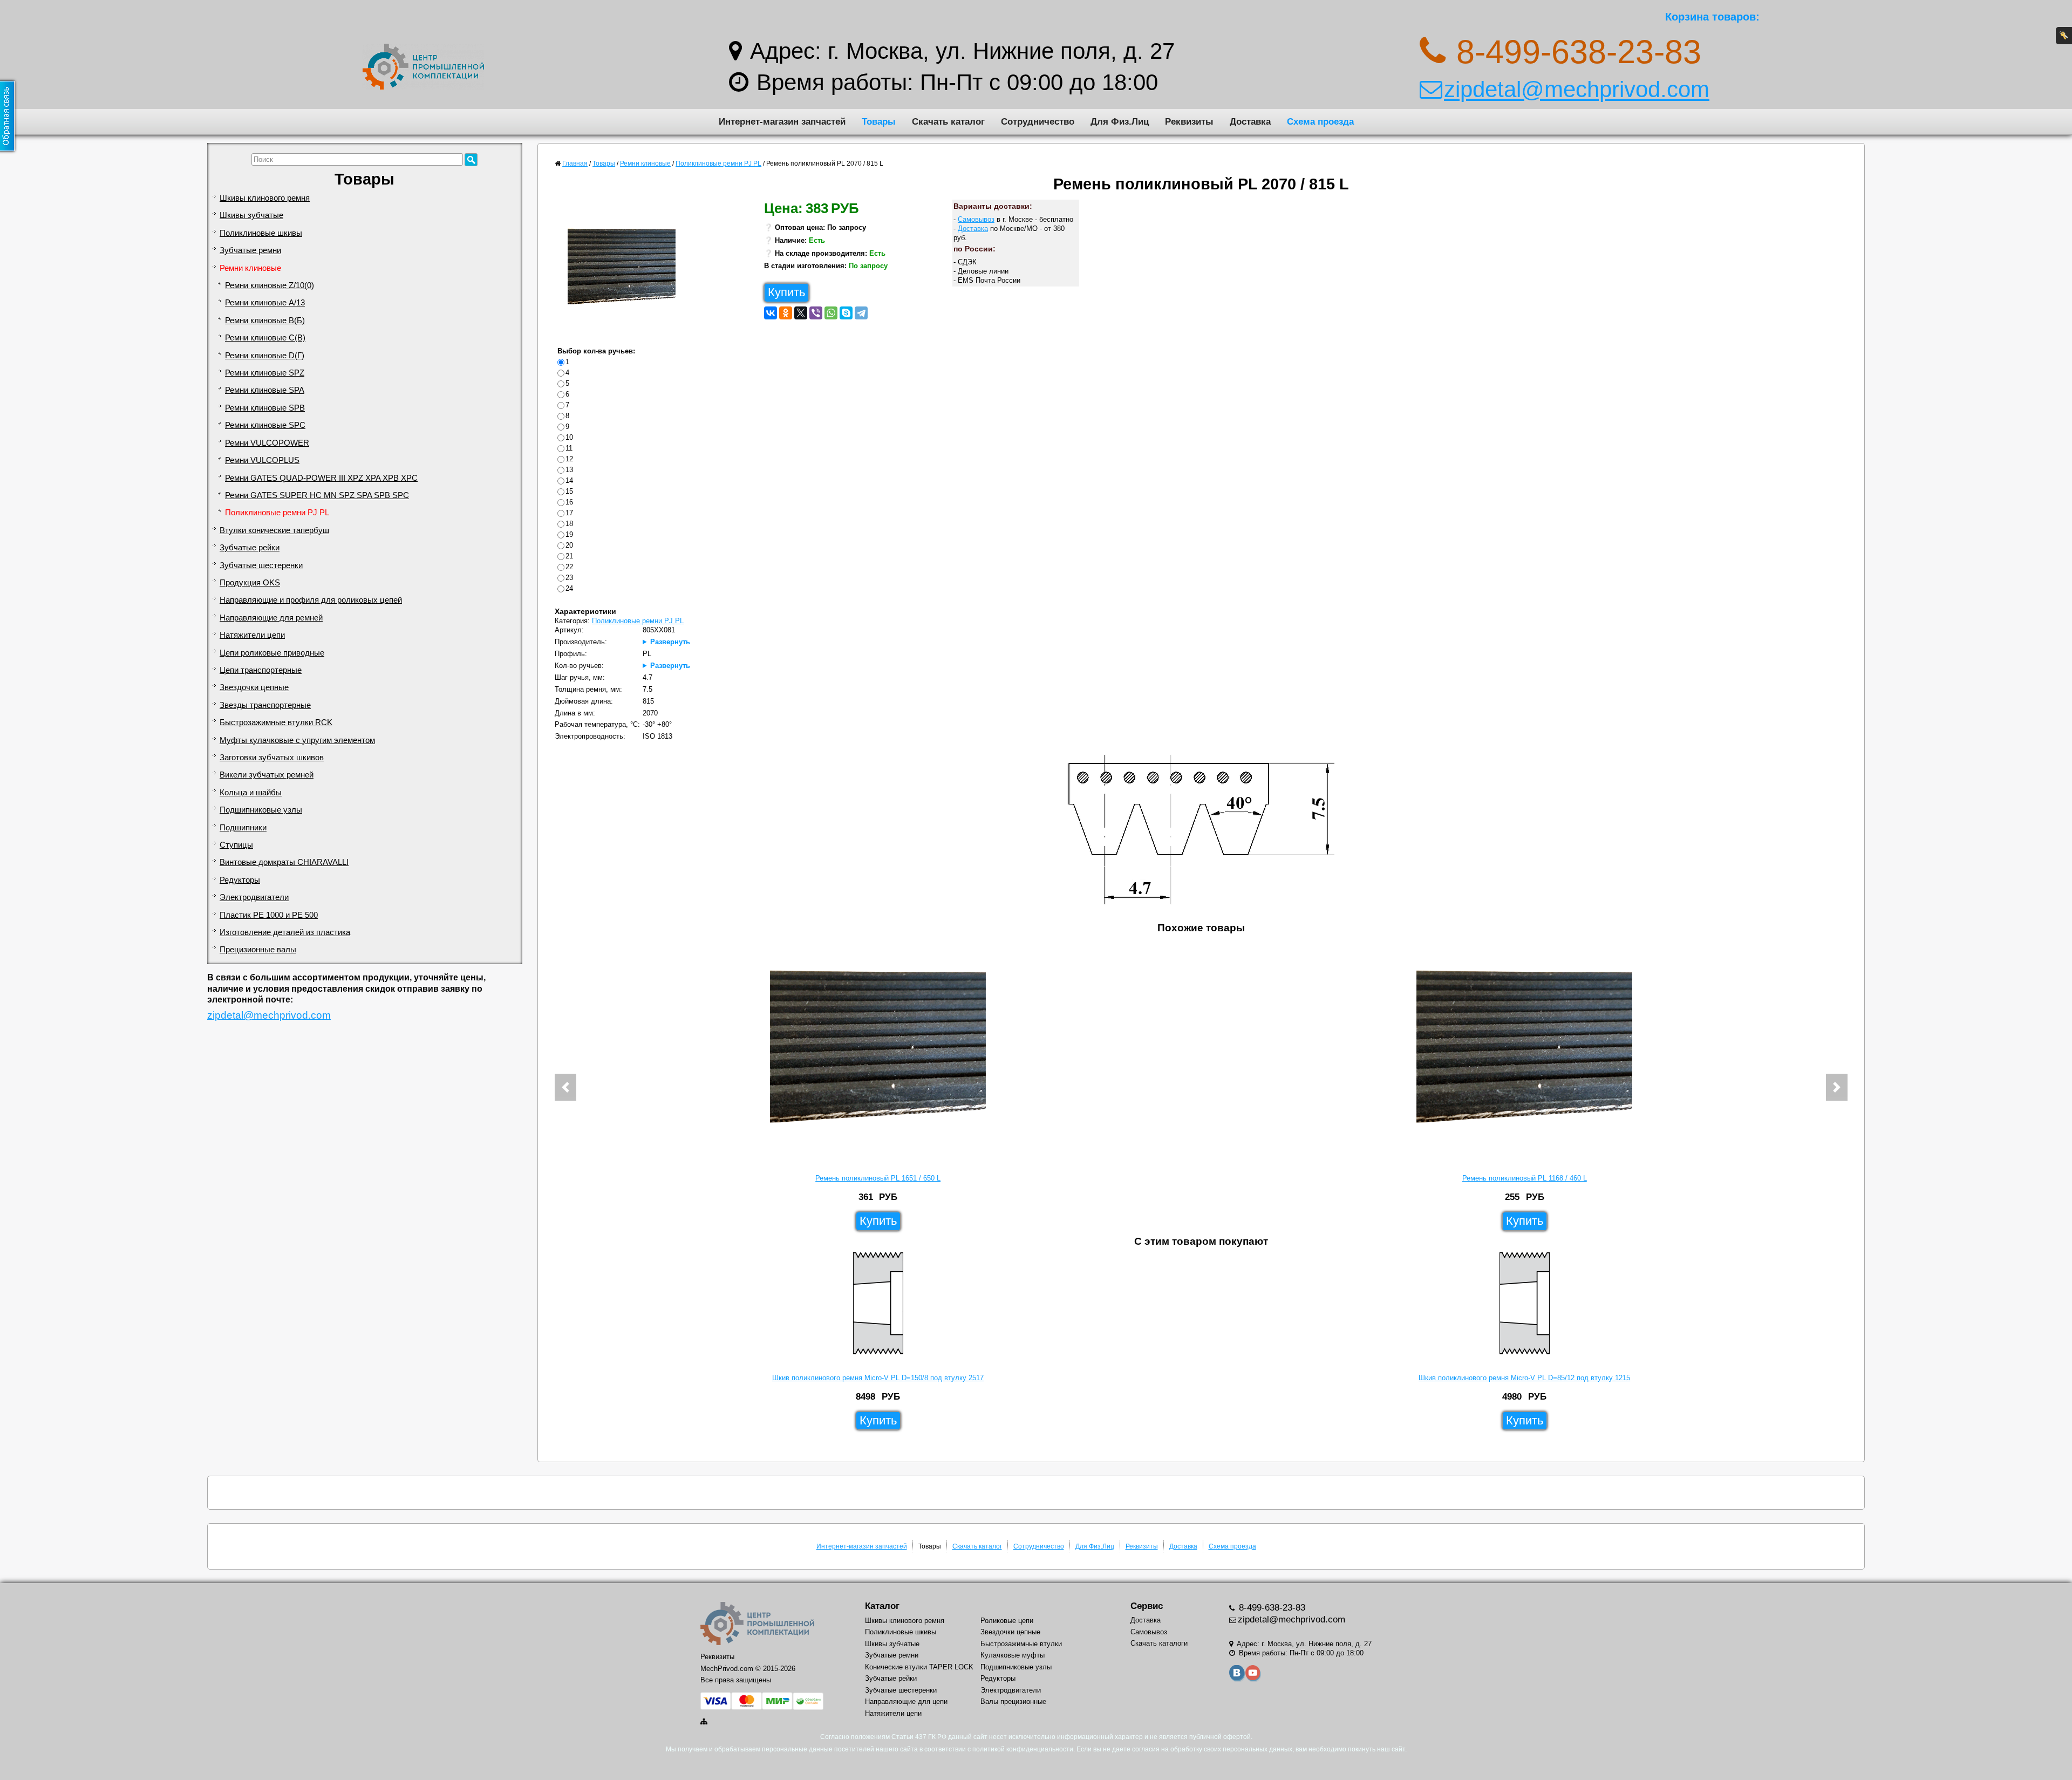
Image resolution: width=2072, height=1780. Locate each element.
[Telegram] (861, 313)
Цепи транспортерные (261, 670)
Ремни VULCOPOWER (267, 443)
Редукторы (240, 880)
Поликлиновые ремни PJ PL (277, 513)
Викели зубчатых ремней (267, 775)
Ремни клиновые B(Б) (265, 320)
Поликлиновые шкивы (261, 233)
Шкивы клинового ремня (265, 198)
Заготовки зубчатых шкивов (272, 758)
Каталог (882, 1606)
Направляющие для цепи (906, 1701)
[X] (801, 313)
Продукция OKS (250, 583)
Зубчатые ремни (250, 250)
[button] (565, 1087)
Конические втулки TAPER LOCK (919, 1667)
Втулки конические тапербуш (274, 530)
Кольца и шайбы (251, 793)
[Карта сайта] (705, 1721)
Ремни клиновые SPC (265, 425)
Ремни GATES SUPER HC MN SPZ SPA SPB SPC (317, 495)
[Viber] (816, 313)
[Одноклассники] (786, 313)
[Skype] (846, 313)
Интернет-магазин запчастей (782, 121)
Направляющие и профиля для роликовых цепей (311, 600)
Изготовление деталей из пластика (285, 932)
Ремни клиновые (250, 268)
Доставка (1250, 121)
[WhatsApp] (831, 313)
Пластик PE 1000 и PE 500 (269, 915)
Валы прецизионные (1013, 1701)
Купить (786, 292)
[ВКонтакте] (771, 313)
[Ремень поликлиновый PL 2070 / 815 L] (626, 269)
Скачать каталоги (1159, 1643)
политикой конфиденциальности (1023, 1749)
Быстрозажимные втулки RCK (276, 722)
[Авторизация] (2064, 36)
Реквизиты (1189, 121)
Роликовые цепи (1007, 1621)
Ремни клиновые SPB (265, 408)
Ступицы (236, 845)
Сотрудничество (1038, 121)
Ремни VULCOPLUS (262, 460)
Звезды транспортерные (265, 705)
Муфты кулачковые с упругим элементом (297, 740)
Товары (879, 121)
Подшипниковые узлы (261, 810)
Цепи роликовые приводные (272, 653)
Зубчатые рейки (250, 548)
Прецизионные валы (258, 950)
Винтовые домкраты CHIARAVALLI (284, 862)
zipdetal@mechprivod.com (1577, 89)
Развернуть (670, 642)
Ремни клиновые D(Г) (265, 356)
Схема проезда (1320, 121)
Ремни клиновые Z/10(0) (270, 285)
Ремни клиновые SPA (265, 390)
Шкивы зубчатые (251, 215)
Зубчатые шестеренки (261, 565)
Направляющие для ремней (271, 618)
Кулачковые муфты (1013, 1655)
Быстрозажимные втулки (1021, 1644)
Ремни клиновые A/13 (265, 303)
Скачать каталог (948, 121)
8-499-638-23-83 (1271, 1608)
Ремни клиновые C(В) (265, 338)
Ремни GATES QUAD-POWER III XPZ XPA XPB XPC (321, 478)
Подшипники (243, 828)
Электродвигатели (254, 897)
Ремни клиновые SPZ (265, 373)
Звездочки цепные (254, 687)
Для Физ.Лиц (1120, 121)
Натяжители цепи (252, 635)
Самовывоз (976, 219)
